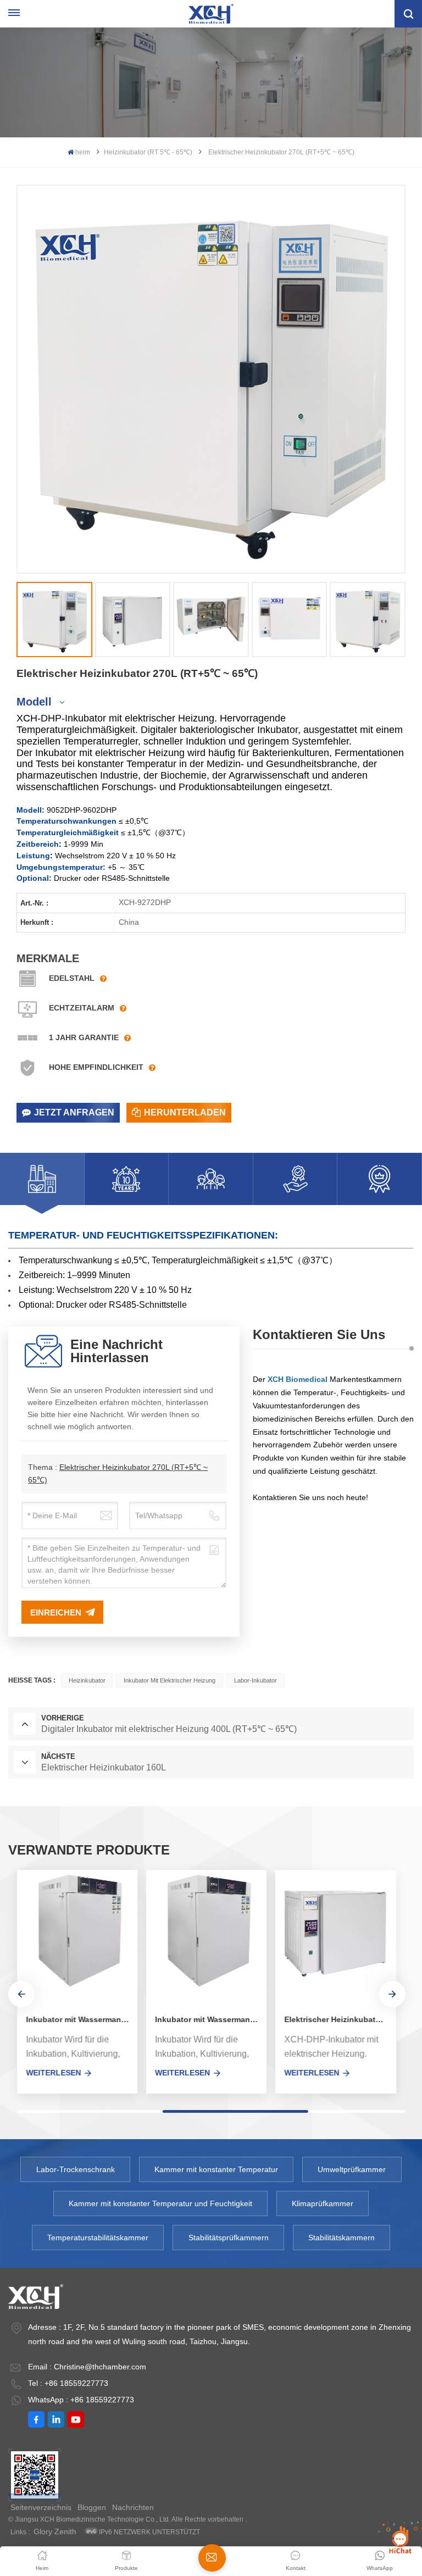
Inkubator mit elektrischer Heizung (170, 1680)
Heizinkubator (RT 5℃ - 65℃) (148, 152)
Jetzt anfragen (74, 1112)
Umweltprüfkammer (352, 2169)
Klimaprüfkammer (323, 2203)
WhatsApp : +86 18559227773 (81, 2400)
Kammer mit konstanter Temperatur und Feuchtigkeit (160, 2203)
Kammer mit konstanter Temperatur (216, 2169)
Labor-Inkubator (256, 1680)
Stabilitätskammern (342, 2238)
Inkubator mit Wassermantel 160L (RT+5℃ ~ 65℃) (82, 2019)
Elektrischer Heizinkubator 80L (340, 2019)
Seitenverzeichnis (41, 2507)
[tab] (42, 1179)
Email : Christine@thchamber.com (87, 2367)
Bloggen (92, 2507)
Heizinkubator (87, 1680)
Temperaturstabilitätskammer (98, 2238)
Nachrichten (133, 2507)
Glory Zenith (55, 2531)
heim (83, 152)
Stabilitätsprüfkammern (229, 2238)
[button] (21, 1994)
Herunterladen (185, 1112)
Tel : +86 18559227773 (68, 2383)
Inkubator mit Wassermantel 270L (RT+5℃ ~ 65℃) (211, 2019)
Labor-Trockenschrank (76, 2169)
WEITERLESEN (53, 2073)
